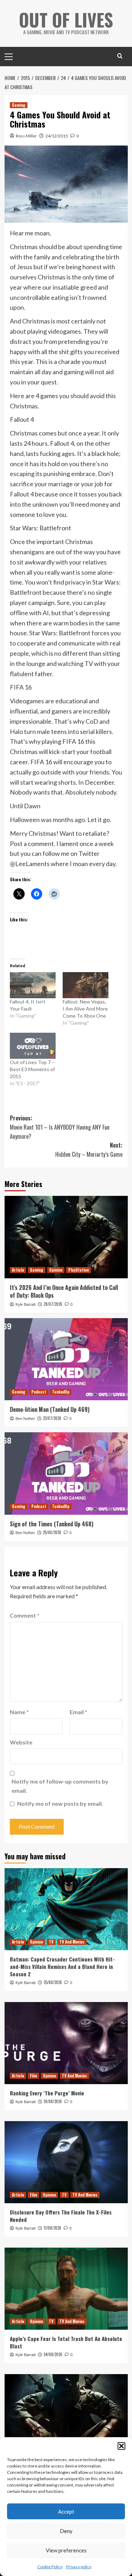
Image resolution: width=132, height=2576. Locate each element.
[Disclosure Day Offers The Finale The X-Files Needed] (66, 2162)
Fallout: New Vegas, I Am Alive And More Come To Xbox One (85, 1009)
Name (19, 1712)
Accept (66, 2512)
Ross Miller (26, 136)
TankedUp (61, 1392)
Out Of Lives (66, 19)
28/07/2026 (53, 1304)
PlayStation (78, 1270)
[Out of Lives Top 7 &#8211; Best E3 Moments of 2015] (33, 1046)
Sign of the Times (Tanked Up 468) (52, 1524)
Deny (66, 2531)
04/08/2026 (53, 2354)
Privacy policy (79, 2567)
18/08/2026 (53, 2101)
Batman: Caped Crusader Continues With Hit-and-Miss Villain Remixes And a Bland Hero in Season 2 (62, 1966)
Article (18, 1270)
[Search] (120, 56)
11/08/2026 (52, 2228)
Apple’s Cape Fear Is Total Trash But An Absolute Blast (66, 2342)
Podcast (39, 1392)
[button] (121, 2446)
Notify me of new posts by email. (60, 1803)
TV (51, 1942)
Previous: (60, 1127)
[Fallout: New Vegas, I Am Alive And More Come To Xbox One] (86, 985)
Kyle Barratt (26, 1304)
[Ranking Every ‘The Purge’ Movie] (66, 2043)
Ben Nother (25, 1419)
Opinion (56, 1270)
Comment (25, 1615)
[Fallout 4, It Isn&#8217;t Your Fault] (33, 985)
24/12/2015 (57, 136)
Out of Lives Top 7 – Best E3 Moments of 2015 (32, 1069)
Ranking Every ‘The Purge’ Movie (47, 2093)
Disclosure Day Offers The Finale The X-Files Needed (61, 2216)
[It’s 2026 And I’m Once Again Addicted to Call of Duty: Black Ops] (66, 1237)
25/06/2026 (52, 1532)
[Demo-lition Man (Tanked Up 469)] (66, 1359)
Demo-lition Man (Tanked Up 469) (50, 1409)
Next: (89, 1150)
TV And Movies (72, 1942)
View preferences (66, 2550)
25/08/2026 (53, 1982)
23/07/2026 (52, 1418)
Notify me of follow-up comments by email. (60, 1786)
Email (78, 1712)
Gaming (19, 105)
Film (33, 2076)
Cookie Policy (50, 2567)
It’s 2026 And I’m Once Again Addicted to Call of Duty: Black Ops (64, 1291)
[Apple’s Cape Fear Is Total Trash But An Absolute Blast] (66, 2289)
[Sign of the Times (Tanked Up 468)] (66, 1473)
